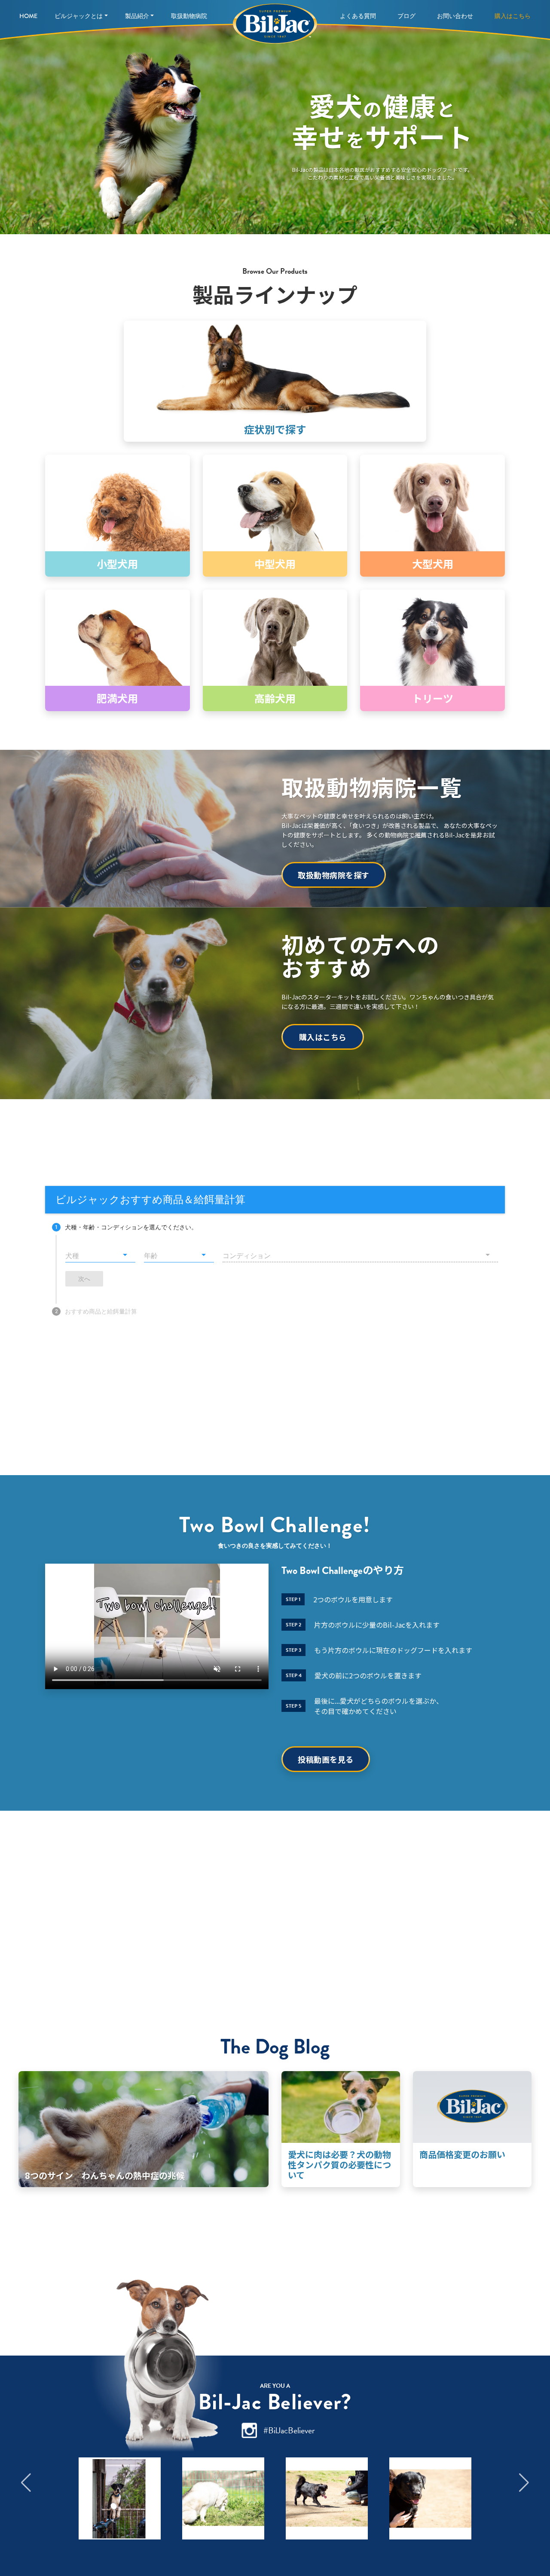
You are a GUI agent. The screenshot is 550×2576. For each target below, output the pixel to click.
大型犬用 (433, 564)
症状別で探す (275, 429)
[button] (26, 2483)
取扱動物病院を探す (334, 875)
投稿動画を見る (326, 1759)
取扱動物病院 (189, 16)
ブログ (406, 16)
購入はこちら (513, 16)
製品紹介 (137, 16)
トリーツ (433, 698)
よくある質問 (358, 16)
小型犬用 (117, 564)
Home (28, 16)
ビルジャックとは (79, 16)
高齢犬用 (275, 698)
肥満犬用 (117, 698)
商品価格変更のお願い (462, 2154)
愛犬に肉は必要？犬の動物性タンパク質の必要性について (339, 2165)
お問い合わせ (455, 16)
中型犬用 (275, 564)
